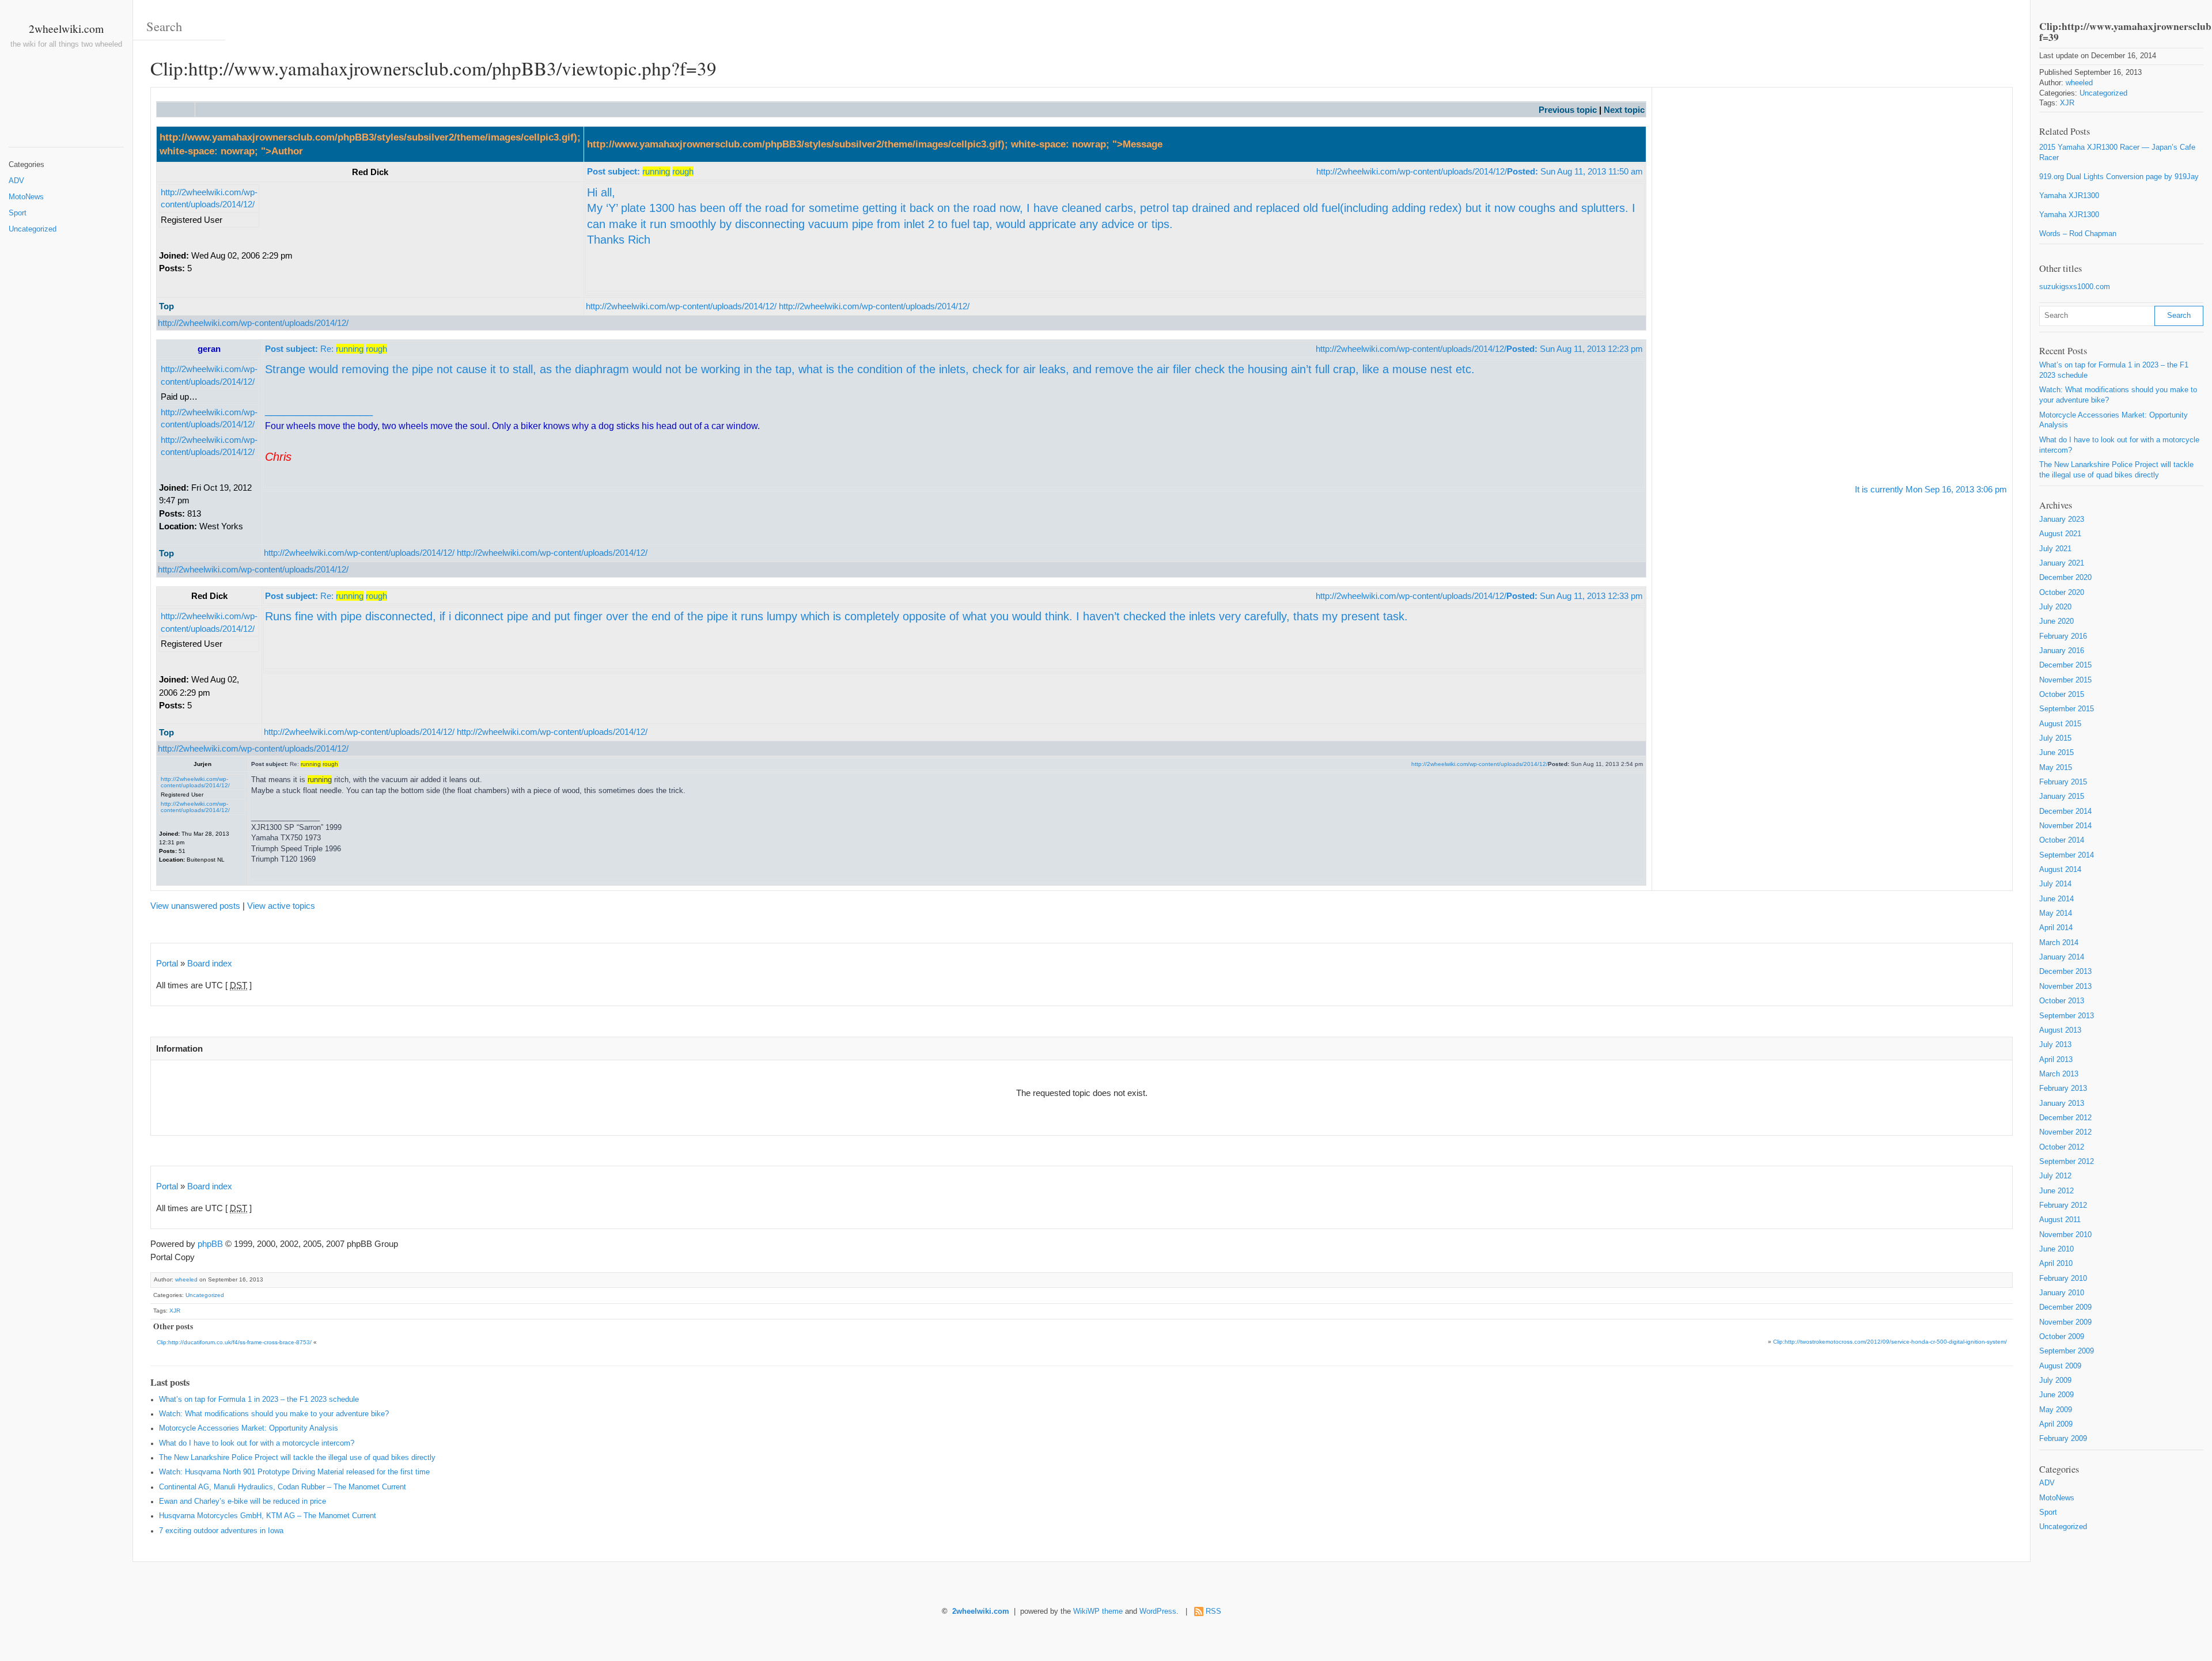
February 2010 (2063, 1279)
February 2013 (2063, 1089)
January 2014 (2062, 957)
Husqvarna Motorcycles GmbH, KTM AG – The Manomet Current (268, 1516)
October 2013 (2062, 1001)
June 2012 (2056, 1191)
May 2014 (2056, 913)
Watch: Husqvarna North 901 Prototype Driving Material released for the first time (294, 1472)
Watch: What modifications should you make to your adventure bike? (274, 1414)
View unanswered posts (195, 906)
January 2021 (2062, 563)
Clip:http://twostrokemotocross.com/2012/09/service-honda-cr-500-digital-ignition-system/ (1890, 1342)
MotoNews (26, 197)
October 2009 (2062, 1337)
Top (166, 306)
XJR (175, 1311)
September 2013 (2067, 1016)
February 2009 (2063, 1439)
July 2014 (2055, 884)
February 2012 (2063, 1205)
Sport (18, 213)
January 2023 (2062, 519)
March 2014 (2059, 943)
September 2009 (2067, 1351)
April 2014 (2056, 928)
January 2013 (2062, 1103)
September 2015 (2067, 709)
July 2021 (2055, 549)
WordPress (1158, 1611)
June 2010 (2056, 1249)
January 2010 (2062, 1293)
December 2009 (2065, 1307)
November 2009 (2065, 1322)
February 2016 (2063, 636)
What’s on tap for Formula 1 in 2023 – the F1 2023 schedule (259, 1400)
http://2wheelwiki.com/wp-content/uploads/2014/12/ (1412, 171)
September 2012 (2067, 1162)
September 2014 (2067, 855)
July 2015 (2055, 738)
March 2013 (2059, 1074)
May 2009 (2056, 1410)
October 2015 (2062, 695)
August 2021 (2060, 534)
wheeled (186, 1279)
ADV (16, 181)
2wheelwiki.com (66, 28)
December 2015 (2065, 665)
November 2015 (2065, 680)
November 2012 (2065, 1132)
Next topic (1624, 110)
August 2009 (2060, 1366)
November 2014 (2065, 826)
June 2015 (2056, 753)
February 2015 (2063, 782)
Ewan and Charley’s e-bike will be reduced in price (243, 1501)
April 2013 (2056, 1060)
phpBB (210, 1244)
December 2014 (2065, 811)
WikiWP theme (1098, 1611)
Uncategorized (33, 229)
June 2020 (2056, 621)
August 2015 (2060, 724)
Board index (210, 963)
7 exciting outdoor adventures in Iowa (221, 1531)
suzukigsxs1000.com (2075, 287)
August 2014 (2060, 870)
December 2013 (2065, 972)
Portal (167, 963)
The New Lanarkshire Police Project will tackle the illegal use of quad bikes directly (297, 1458)
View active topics (281, 906)
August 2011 (2060, 1220)
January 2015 (2062, 797)
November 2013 (2065, 987)
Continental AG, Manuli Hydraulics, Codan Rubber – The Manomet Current (283, 1487)
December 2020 (2065, 578)
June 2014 (2056, 899)
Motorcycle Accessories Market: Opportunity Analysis (249, 1428)
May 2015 (2056, 768)
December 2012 (2065, 1118)
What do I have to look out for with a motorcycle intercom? (257, 1443)
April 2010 (2056, 1264)
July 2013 (2055, 1045)
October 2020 (2062, 593)
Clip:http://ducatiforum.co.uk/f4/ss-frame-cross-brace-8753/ (234, 1342)
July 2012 (2055, 1176)
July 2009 (2055, 1381)
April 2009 (2056, 1424)
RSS (1213, 1611)
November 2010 (2065, 1235)
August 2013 (2060, 1030)
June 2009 (2056, 1395)
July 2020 (2055, 607)
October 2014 (2062, 840)
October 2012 (2062, 1147)
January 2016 (2062, 651)
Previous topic (1568, 110)
